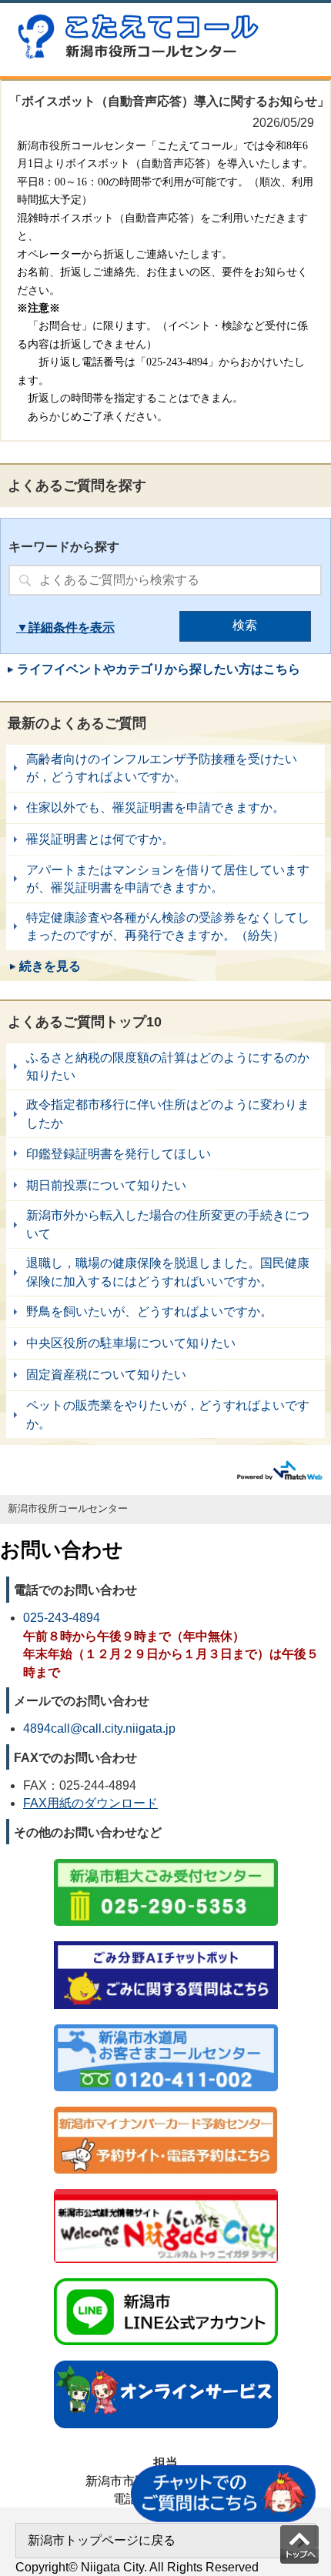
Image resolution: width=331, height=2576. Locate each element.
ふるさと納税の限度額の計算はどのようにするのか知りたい (165, 1067)
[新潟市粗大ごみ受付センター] (166, 1860)
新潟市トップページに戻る (102, 2540)
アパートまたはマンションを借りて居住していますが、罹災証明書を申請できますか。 (165, 879)
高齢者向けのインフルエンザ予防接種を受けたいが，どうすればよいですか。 (165, 768)
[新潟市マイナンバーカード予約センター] (166, 2108)
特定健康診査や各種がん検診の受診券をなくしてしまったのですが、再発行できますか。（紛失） (165, 927)
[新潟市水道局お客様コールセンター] (166, 2025)
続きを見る (50, 966)
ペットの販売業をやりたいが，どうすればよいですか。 (165, 1415)
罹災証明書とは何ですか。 (165, 839)
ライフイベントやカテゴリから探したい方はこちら (159, 669)
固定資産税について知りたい (165, 1375)
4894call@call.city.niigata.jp (99, 1728)
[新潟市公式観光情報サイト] (166, 2190)
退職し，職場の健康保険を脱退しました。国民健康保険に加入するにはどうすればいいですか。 (165, 1272)
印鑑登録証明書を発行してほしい (165, 1153)
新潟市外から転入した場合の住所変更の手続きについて (165, 1225)
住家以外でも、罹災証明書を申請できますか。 (165, 808)
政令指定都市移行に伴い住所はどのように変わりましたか (165, 1114)
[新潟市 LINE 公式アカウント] (166, 2279)
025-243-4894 (62, 1618)
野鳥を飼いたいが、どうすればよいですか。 (165, 1312)
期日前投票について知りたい (165, 1185)
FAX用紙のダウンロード (90, 1803)
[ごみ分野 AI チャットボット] (166, 1942)
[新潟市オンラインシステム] (166, 2362)
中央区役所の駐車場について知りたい (165, 1343)
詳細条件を (59, 627)
